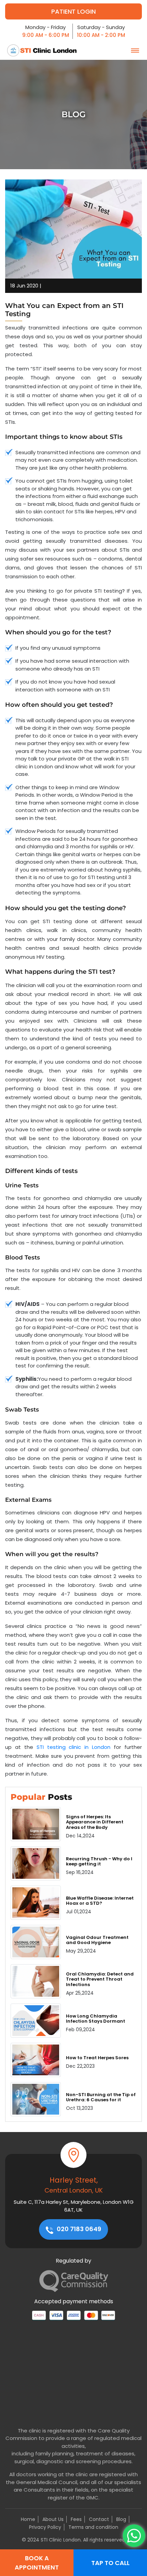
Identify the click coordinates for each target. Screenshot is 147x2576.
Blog (121, 2519)
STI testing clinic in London (74, 1747)
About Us (53, 2519)
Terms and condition (93, 2527)
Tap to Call (110, 2563)
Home (28, 2519)
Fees (76, 2519)
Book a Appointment (37, 2563)
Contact (99, 2519)
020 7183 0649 (78, 2229)
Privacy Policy (45, 2527)
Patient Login (73, 11)
